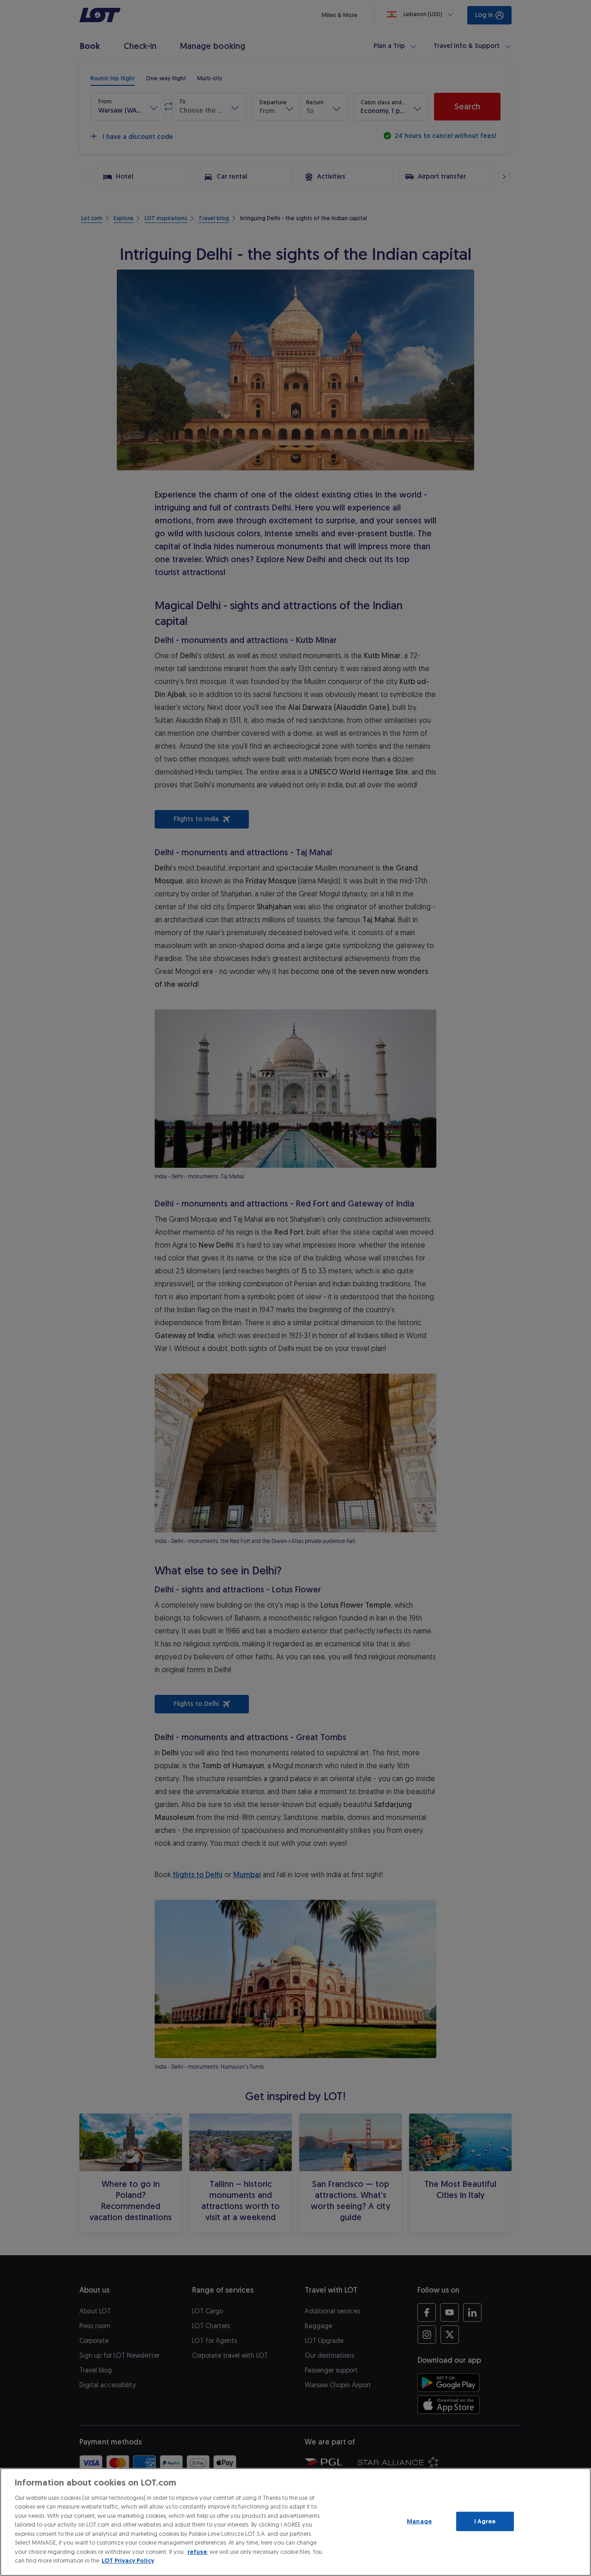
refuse (197, 2552)
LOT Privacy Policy (128, 2561)
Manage (419, 2521)
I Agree (485, 2521)
